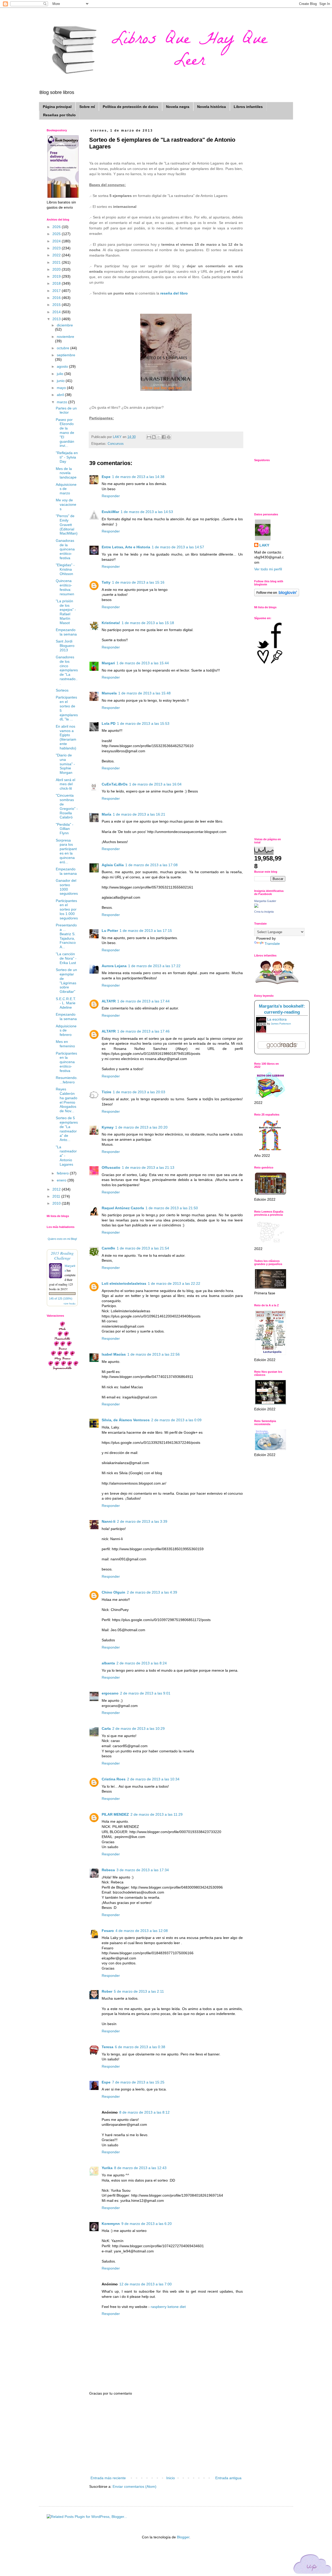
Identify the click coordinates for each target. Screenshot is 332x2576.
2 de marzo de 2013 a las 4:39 (152, 1592)
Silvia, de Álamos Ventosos (126, 1420)
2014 (57, 312)
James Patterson (281, 1024)
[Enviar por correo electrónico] (149, 437)
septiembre (66, 355)
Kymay (108, 1127)
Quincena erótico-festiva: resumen (65, 587)
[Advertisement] (166, 2436)
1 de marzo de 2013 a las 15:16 (138, 582)
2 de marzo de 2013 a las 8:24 (142, 1663)
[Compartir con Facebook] (164, 437)
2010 (57, 1203)
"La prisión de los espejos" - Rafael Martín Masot (66, 612)
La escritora (277, 1019)
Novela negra (178, 107)
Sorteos (62, 690)
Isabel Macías (114, 1354)
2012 (57, 1189)
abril (61, 395)
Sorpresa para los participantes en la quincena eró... (66, 851)
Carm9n (108, 1248)
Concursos (116, 444)
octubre (64, 348)
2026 (57, 227)
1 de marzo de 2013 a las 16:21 (139, 814)
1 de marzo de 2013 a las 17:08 (151, 865)
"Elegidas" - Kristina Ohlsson (65, 569)
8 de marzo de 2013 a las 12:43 (140, 2168)
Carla (106, 1728)
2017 (57, 291)
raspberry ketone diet (168, 2307)
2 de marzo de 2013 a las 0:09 (176, 1420)
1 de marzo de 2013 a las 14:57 (178, 547)
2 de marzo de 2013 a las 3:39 (142, 1521)
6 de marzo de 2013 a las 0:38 (140, 2047)
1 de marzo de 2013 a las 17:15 (146, 931)
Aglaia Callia (113, 865)
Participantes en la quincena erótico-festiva (66, 1062)
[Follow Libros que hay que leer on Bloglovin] (277, 595)
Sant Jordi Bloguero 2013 (65, 646)
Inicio (171, 2478)
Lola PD (109, 723)
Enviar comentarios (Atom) (134, 2486)
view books (70, 1303)
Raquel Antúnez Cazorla (123, 1208)
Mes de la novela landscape (66, 473)
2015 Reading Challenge (62, 1255)
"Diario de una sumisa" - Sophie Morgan (65, 764)
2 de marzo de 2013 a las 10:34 (153, 1779)
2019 (57, 276)
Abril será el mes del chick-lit (65, 784)
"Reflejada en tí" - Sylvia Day (67, 457)
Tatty (106, 582)
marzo (63, 402)
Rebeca (108, 1870)
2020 (57, 269)
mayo (62, 388)
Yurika (107, 2168)
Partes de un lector (66, 410)
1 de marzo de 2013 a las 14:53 (147, 512)
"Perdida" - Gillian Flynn (65, 829)
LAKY (264, 545)
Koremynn (111, 2224)
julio (61, 374)
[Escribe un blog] (154, 437)
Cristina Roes (114, 1779)
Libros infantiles (248, 107)
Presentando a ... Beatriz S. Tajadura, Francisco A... (66, 936)
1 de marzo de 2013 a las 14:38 (138, 477)
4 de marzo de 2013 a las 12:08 (142, 1931)
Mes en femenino (65, 1044)
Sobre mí (87, 107)
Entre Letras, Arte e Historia (126, 547)
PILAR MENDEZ (115, 1814)
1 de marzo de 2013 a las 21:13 (148, 1167)
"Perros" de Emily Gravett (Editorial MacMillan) (67, 525)
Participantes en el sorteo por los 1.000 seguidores (67, 909)
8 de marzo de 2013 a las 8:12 (144, 2112)
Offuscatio (111, 1167)
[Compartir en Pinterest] (169, 437)
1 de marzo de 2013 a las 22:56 (154, 1354)
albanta (108, 1663)
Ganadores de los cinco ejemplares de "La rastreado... (67, 670)
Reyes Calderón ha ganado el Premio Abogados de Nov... (67, 1100)
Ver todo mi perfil (268, 569)
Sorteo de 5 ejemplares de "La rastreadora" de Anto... (67, 1129)
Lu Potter (110, 931)
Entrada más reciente (108, 2478)
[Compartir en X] (159, 437)
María (106, 814)
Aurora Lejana (114, 966)
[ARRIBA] (313, 2565)
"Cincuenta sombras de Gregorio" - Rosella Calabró (67, 806)
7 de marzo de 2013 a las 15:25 (138, 2082)
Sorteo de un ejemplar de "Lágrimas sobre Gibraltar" (66, 981)
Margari (108, 663)
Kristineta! (111, 623)
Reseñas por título (59, 115)
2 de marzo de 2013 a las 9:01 (145, 1693)
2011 (57, 1196)
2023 (57, 248)
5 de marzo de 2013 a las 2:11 (139, 1991)
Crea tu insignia (264, 912)
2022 (57, 255)
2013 (57, 319)
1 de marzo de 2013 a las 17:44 (143, 1001)
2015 (57, 305)
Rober (107, 1991)
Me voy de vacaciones (66, 504)
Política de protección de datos (130, 107)
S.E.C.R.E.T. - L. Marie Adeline (66, 1003)
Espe (106, 477)
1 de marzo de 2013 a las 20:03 (139, 1092)
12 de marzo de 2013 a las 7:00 (146, 2284)
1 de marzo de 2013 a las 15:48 (144, 693)
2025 (57, 234)
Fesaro (108, 1931)
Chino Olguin (113, 1592)
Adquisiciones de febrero (66, 1030)
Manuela (109, 693)
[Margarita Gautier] (256, 906)
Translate (272, 944)
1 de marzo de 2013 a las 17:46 (143, 1031)
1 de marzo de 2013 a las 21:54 (143, 1248)
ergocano (110, 1693)
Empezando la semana (66, 632)
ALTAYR (109, 1001)
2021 (57, 262)
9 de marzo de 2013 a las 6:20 (147, 2224)
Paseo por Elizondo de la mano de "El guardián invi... (65, 433)
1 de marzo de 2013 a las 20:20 (141, 1127)
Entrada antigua (228, 2478)
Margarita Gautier (265, 901)
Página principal (57, 107)
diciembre (65, 325)
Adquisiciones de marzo (66, 489)
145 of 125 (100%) (61, 1299)
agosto (63, 366)
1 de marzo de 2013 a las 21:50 (172, 1208)
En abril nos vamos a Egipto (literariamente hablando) (66, 737)
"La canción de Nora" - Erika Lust (66, 958)
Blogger (183, 2537)
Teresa (108, 2047)
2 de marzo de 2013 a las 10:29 (139, 1728)
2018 (57, 283)
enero (62, 1180)
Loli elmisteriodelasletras (124, 1283)
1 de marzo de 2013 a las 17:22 (154, 966)
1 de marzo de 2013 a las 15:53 (143, 723)
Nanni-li (109, 1521)
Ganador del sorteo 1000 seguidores (67, 887)
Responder (111, 496)
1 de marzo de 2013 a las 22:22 (174, 1283)
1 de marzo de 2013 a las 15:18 (148, 623)
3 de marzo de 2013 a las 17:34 (143, 1870)
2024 (57, 241)
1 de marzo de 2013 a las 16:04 (155, 784)
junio (61, 381)
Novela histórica (212, 107)
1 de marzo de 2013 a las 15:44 (143, 663)
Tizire (106, 1092)
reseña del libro (174, 293)
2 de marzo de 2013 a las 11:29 (157, 1814)
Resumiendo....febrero (67, 1080)
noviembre (65, 337)
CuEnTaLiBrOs (115, 784)
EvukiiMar (110, 512)
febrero (63, 1173)
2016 (57, 298)
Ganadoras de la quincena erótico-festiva (65, 549)
